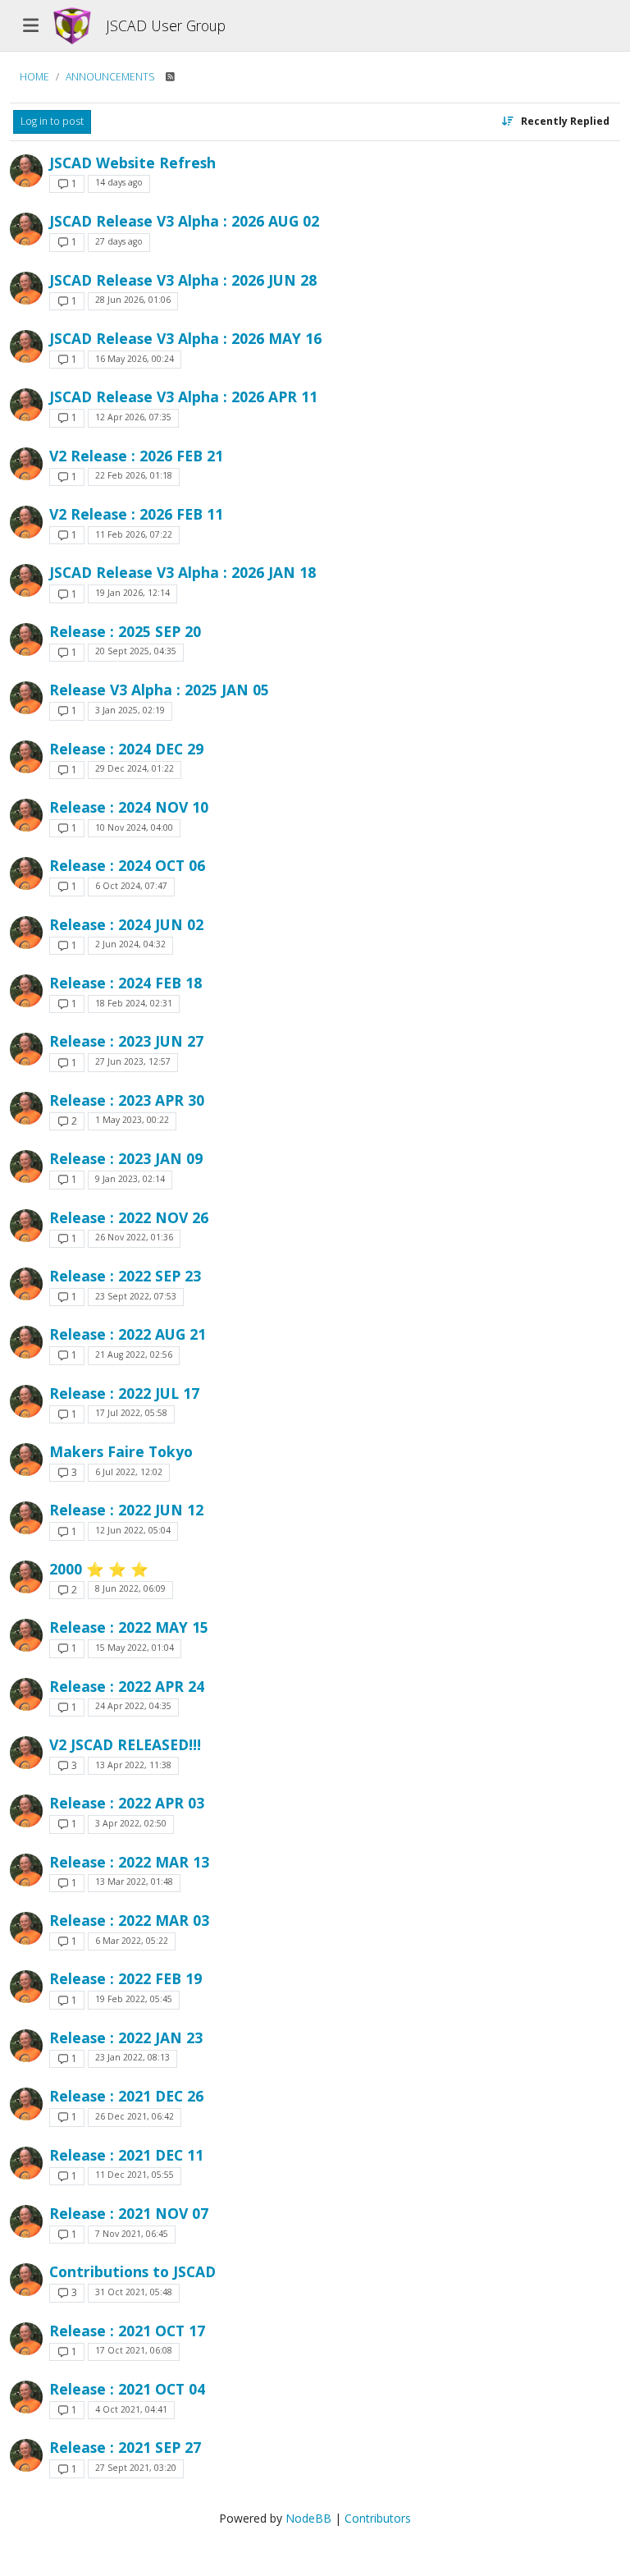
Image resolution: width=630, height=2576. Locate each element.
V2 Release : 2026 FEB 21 (136, 456)
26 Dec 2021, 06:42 (135, 2116)
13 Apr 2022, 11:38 (133, 1765)
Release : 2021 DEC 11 (126, 2155)
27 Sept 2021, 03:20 (136, 2468)
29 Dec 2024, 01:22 (135, 768)
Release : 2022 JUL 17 (124, 1393)
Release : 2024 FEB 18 (126, 983)
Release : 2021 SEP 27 (125, 2447)
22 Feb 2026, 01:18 (134, 475)
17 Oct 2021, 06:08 (134, 2350)
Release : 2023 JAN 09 (126, 1158)
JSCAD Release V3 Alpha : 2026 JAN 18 (183, 572)
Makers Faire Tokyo (121, 1451)
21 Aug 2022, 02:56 (134, 1354)
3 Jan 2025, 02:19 (130, 710)
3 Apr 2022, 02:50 (131, 1823)
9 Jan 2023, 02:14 (130, 1179)
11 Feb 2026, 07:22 (134, 534)
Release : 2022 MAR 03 (129, 1920)
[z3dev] (26, 171)
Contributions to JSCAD (132, 2271)
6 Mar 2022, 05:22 (132, 1941)
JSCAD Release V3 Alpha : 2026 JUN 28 (183, 280)
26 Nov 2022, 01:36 (134, 1237)
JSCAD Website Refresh (132, 163)
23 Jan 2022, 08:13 (132, 2057)
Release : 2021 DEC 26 (126, 2096)
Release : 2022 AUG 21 (128, 1334)
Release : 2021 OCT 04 (127, 2389)
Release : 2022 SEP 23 (125, 1276)
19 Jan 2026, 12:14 (132, 593)
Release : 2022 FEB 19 (126, 1978)
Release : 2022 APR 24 (127, 1686)
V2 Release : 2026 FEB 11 (136, 514)
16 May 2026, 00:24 (135, 359)
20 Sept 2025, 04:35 (136, 651)
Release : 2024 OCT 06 (127, 865)
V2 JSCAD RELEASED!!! (125, 1744)
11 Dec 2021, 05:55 (135, 2175)
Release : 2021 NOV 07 (129, 2213)
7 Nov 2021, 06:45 (132, 2234)
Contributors (378, 2518)
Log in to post (52, 121)
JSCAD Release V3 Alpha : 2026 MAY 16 (185, 338)
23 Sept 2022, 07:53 (136, 1296)
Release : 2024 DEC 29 (126, 749)
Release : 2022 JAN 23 (126, 2037)
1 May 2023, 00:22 (132, 1120)
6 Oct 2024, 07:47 (131, 886)
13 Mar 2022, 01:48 (134, 1882)
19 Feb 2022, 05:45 (134, 1999)
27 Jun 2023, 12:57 (133, 1061)
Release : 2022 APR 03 (127, 1803)
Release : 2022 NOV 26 (129, 1217)
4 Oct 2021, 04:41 (131, 2409)
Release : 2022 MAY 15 (129, 1627)
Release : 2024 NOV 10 (129, 807)
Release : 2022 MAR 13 (129, 1862)
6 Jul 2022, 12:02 (129, 1472)
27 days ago (119, 241)
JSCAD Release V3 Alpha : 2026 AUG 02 (184, 221)
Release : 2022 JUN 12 (126, 1510)
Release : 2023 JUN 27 (126, 1041)
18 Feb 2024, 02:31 (134, 1003)
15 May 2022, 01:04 (135, 1648)
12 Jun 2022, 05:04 (133, 1530)
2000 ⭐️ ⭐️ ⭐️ (99, 1569)
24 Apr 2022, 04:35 (133, 1706)
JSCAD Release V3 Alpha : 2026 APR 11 (183, 396)
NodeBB (308, 2518)
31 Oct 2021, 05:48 (134, 2292)
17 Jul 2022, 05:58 (131, 1413)
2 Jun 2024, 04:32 (130, 944)
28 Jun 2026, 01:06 (133, 300)
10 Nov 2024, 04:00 (134, 827)
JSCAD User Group (166, 25)
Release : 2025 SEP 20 (125, 631)
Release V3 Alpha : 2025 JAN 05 (159, 690)
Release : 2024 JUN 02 (126, 924)
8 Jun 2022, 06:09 (130, 1588)
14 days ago (119, 182)
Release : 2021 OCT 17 (127, 2331)
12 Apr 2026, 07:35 (133, 417)
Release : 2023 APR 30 (127, 1100)
